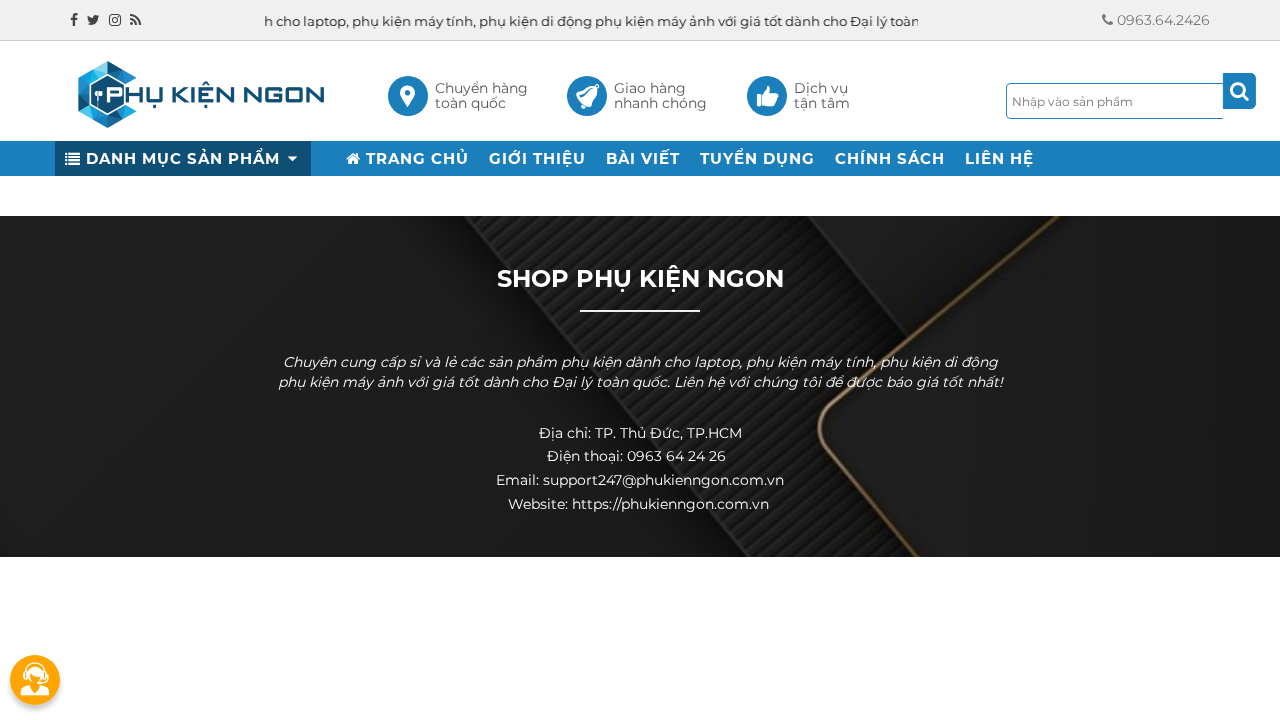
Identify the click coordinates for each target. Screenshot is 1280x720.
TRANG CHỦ (415, 158)
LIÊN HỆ (999, 158)
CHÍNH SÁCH (890, 158)
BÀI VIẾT (643, 158)
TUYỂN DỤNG (757, 158)
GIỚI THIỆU (537, 158)
